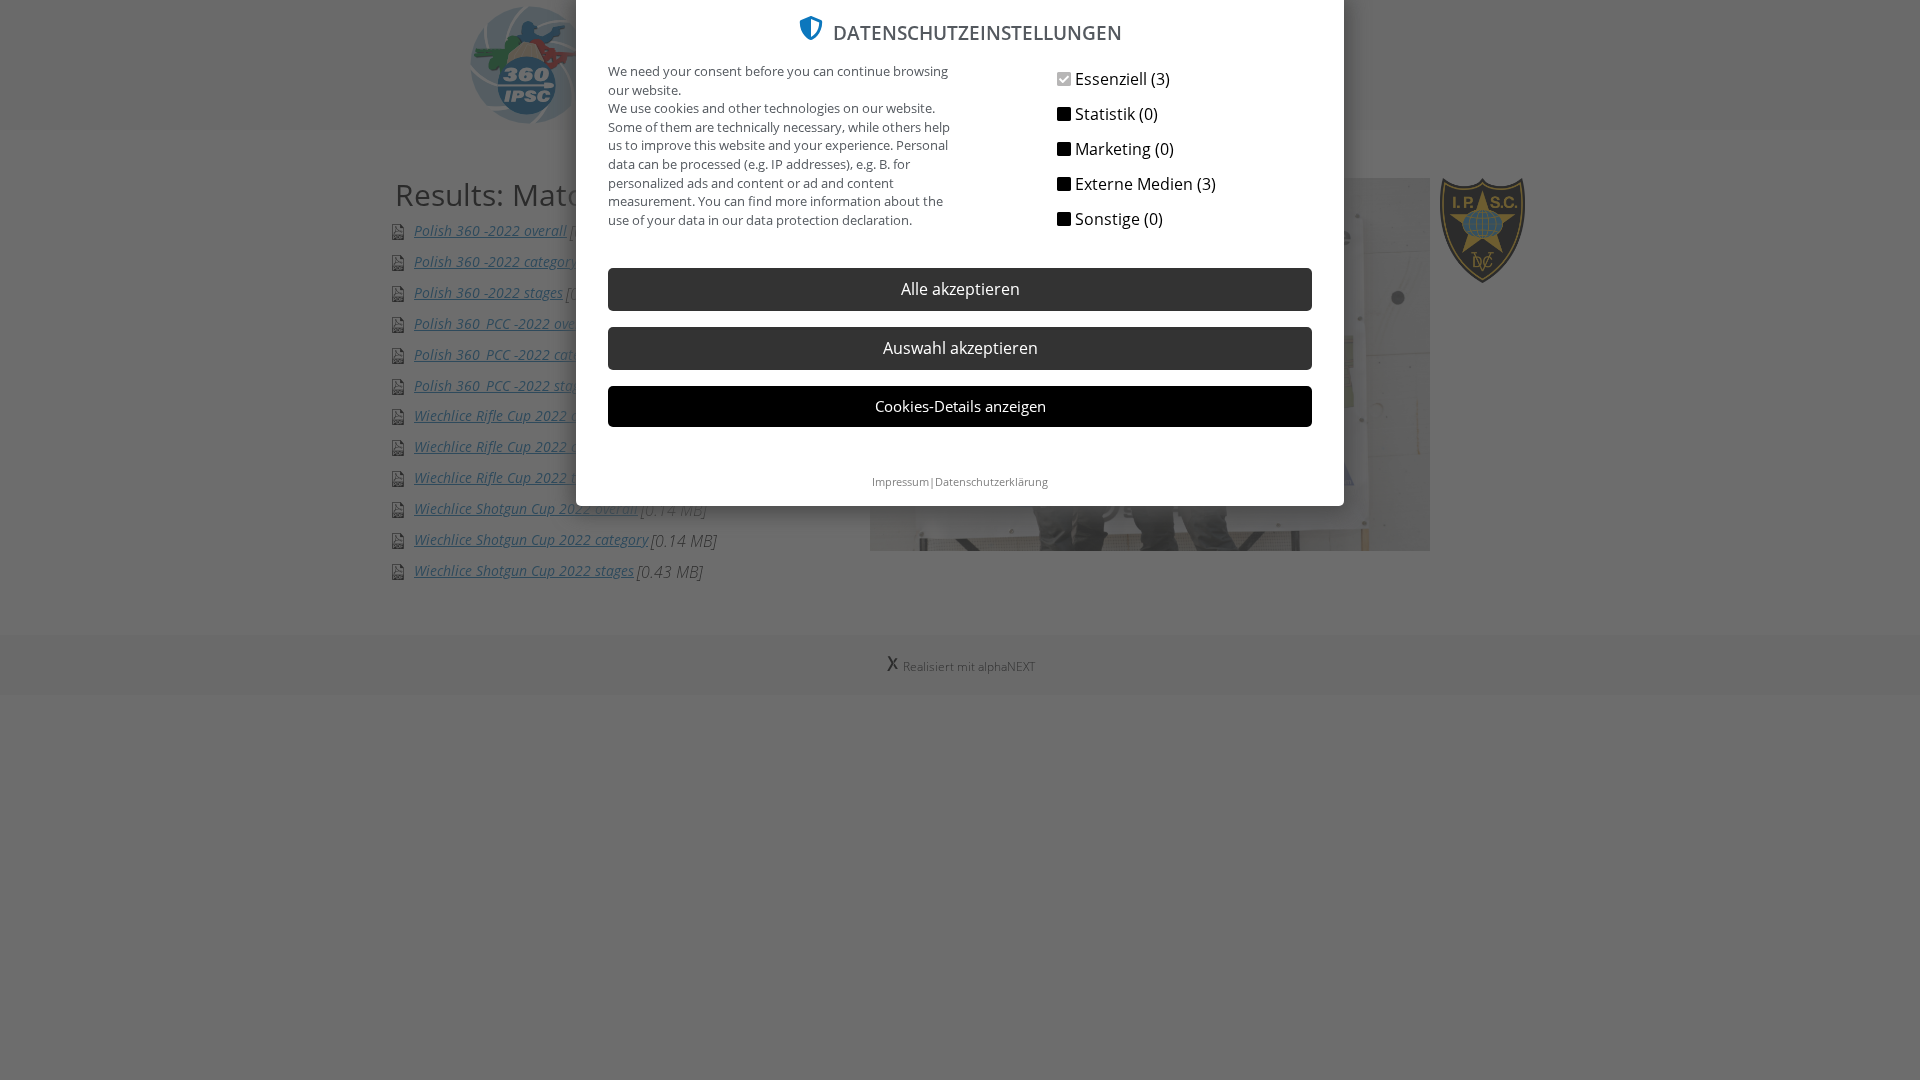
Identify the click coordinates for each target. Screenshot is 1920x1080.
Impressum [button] (900, 481)
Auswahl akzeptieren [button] (960, 348)
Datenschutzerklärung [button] (991, 481)
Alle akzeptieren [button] (960, 289)
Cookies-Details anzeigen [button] (960, 406)
